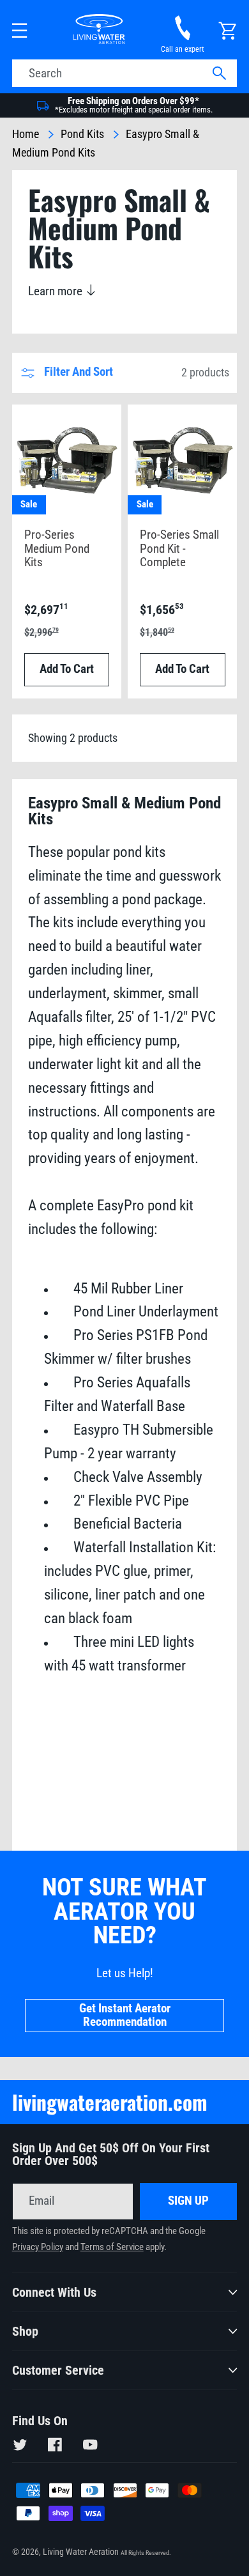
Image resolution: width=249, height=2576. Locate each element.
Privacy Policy (38, 2247)
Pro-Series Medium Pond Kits (57, 549)
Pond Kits (82, 134)
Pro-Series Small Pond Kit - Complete (179, 549)
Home (26, 134)
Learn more (57, 291)
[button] (20, 31)
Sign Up (188, 2201)
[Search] (219, 74)
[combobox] (125, 73)
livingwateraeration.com (110, 2102)
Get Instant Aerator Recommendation (125, 2016)
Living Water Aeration (81, 2552)
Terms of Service (112, 2247)
